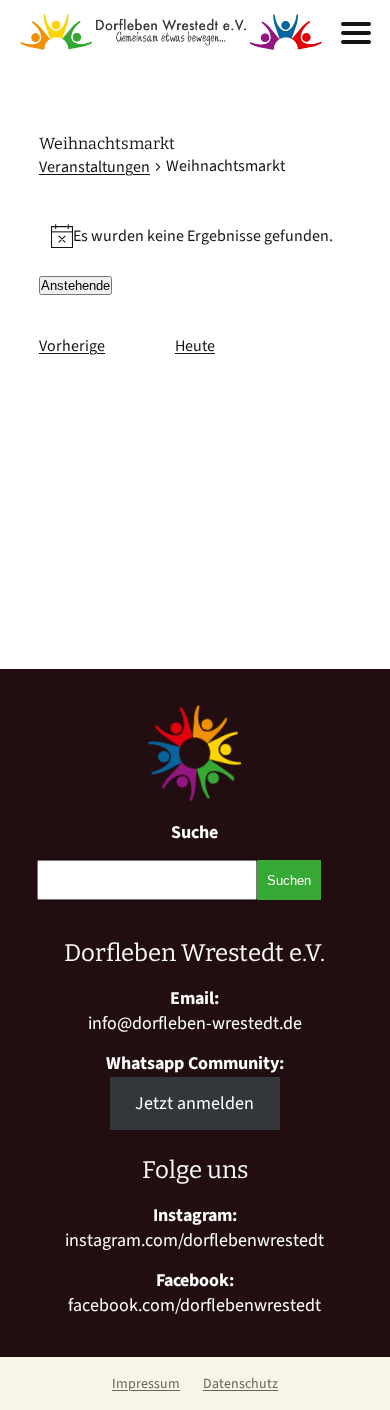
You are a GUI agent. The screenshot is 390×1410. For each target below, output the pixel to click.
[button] (356, 33)
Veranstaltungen (94, 167)
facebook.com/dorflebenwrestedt (194, 1305)
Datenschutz (240, 1384)
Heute (195, 346)
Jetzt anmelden (194, 1103)
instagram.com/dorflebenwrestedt (194, 1240)
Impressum (146, 1384)
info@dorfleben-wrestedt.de (195, 1023)
